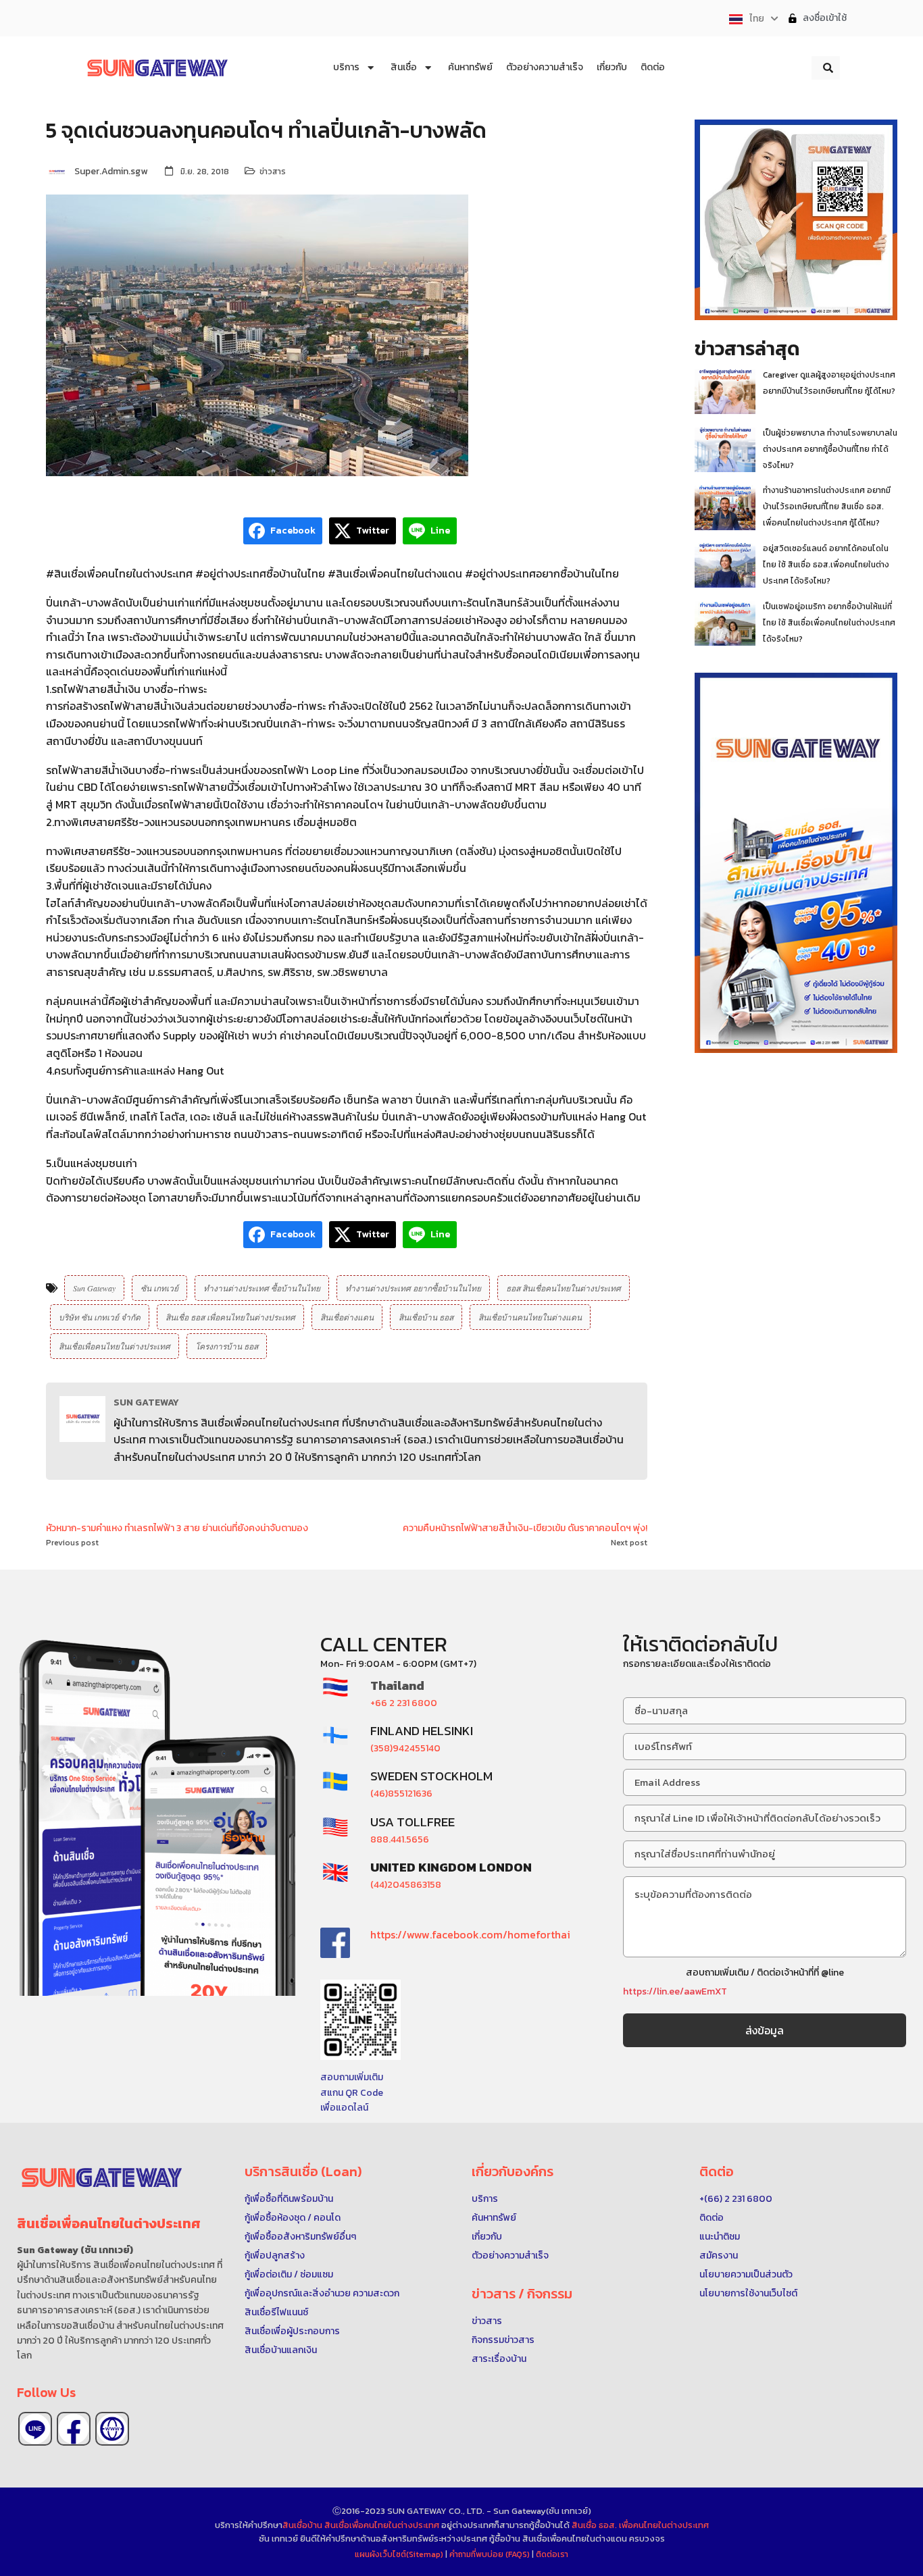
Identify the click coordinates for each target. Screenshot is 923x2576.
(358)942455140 (405, 1748)
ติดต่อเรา (552, 2554)
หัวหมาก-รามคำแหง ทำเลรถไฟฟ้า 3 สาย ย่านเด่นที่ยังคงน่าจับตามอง (177, 1528)
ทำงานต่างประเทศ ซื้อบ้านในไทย (262, 1288)
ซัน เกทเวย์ (159, 1288)
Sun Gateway (94, 1288)
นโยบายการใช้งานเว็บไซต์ (748, 2293)
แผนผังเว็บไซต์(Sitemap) (400, 2554)
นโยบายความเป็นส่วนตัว (746, 2274)
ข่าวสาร (273, 172)
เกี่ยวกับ (487, 2237)
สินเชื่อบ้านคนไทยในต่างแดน (530, 1317)
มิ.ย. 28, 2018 (205, 172)
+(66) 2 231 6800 (736, 2199)
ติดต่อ (712, 2218)
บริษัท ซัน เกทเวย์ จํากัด (100, 1317)
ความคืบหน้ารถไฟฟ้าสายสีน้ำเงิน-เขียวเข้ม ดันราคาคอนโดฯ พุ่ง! (525, 1528)
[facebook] (74, 2429)
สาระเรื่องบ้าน (499, 2359)
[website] (112, 2429)
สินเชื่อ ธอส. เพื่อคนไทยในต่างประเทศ (640, 2525)
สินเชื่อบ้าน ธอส (426, 1317)
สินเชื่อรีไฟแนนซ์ (276, 2312)
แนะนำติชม (720, 2237)
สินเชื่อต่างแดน (347, 1317)
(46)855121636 (401, 1794)
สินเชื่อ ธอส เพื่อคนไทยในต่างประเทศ (230, 1317)
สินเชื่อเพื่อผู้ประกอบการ (292, 2331)
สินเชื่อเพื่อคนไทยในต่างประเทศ (115, 1346)
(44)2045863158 (406, 1885)
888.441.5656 (400, 1839)
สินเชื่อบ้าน (302, 2525)
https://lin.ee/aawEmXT (675, 1991)
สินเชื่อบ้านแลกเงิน (281, 2350)
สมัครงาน (719, 2256)
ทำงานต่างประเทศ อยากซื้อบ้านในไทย (413, 1288)
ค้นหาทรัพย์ (494, 2218)
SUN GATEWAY (146, 1402)
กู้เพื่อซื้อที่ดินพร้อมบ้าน (289, 2199)
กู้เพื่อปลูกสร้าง (275, 2256)
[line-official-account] (35, 2429)
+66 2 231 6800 (404, 1703)
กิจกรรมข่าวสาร (503, 2340)
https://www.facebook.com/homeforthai (470, 1934)
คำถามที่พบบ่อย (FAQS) (491, 2554)
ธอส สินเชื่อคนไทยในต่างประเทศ (564, 1288)
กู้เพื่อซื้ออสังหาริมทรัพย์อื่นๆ (300, 2237)
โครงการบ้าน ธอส (227, 1346)
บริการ (485, 2199)
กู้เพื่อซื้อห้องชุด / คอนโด (293, 2218)
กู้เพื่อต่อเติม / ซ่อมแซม (289, 2274)
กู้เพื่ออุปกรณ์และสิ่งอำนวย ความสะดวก (322, 2293)
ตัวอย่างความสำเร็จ (510, 2256)
